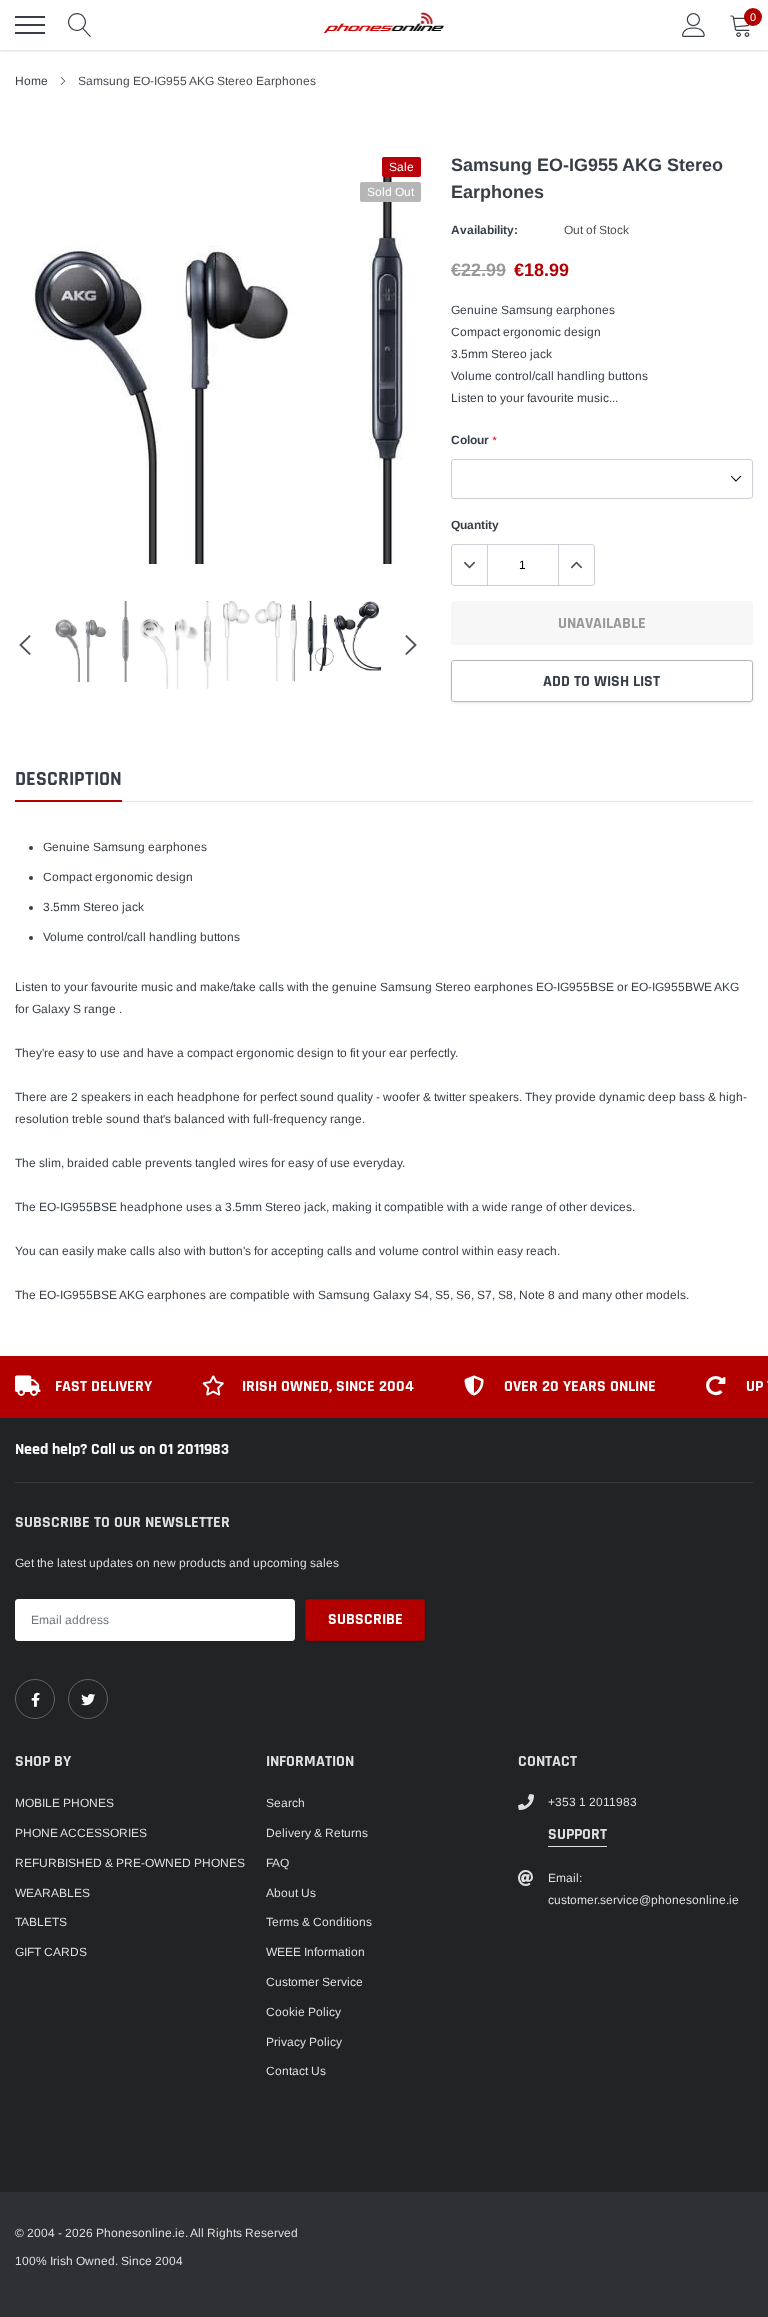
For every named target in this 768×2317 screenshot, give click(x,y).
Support (577, 1834)
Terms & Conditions (319, 1922)
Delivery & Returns (317, 1833)
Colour (473, 440)
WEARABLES (52, 1893)
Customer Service (314, 1982)
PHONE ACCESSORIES (81, 1833)
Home (31, 81)
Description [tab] (68, 779)
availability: (484, 230)
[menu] (30, 25)
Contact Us (296, 2071)
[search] (80, 25)
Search (285, 1803)
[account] (694, 25)
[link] (35, 1699)
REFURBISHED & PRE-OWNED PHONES (130, 1863)
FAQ (277, 1863)
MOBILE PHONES (64, 1803)
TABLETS (41, 1922)
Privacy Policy (304, 2042)
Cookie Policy (303, 2012)
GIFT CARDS (51, 1952)
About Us (291, 1893)
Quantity (475, 525)
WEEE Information (315, 1952)
